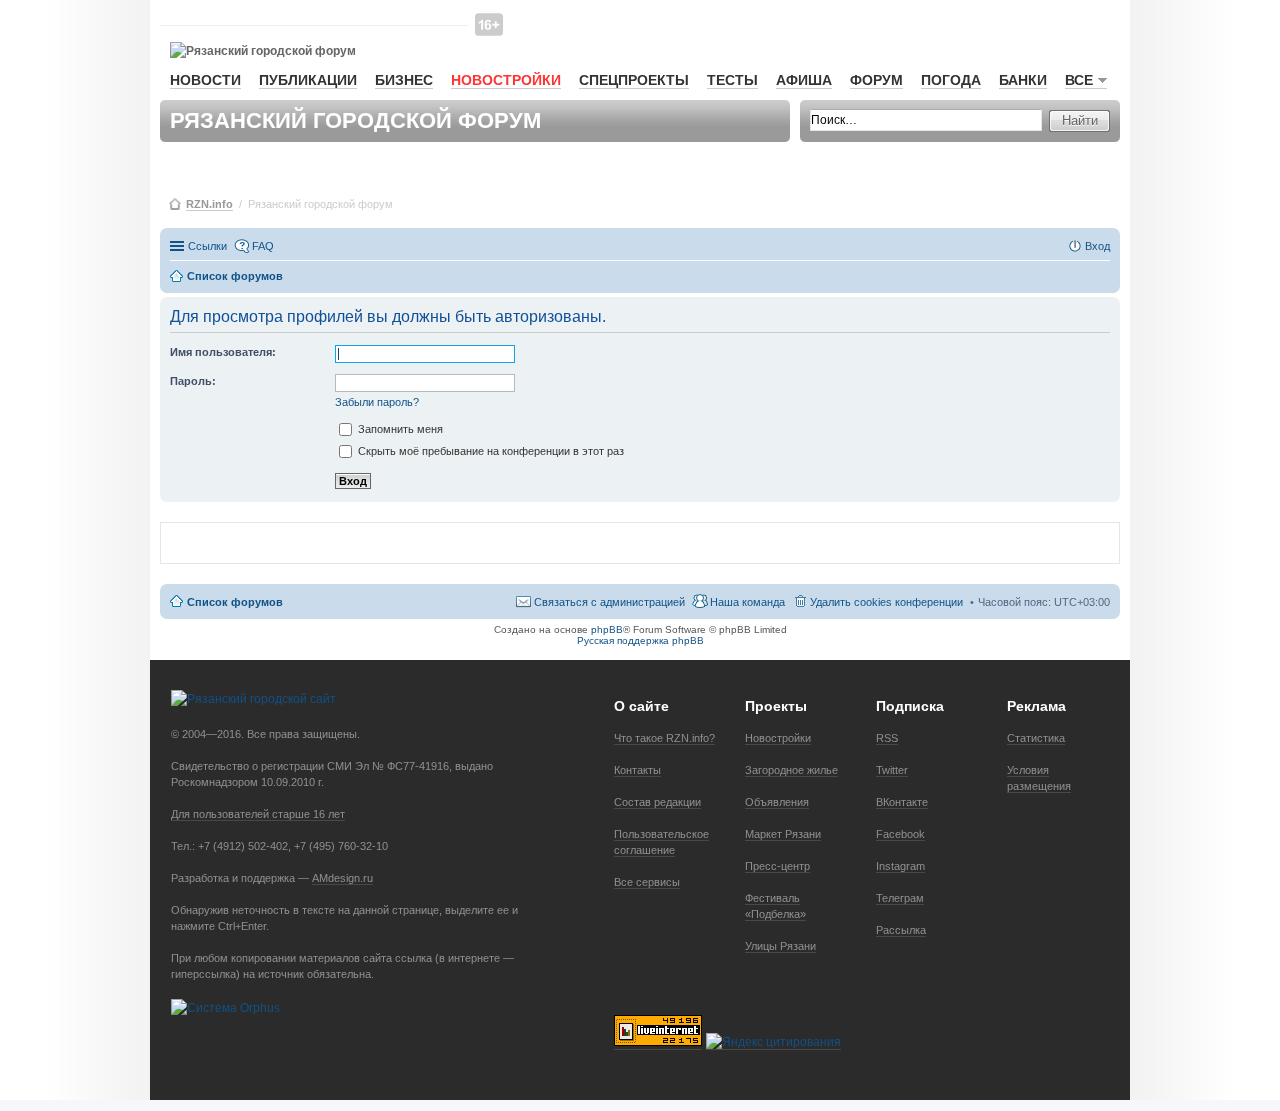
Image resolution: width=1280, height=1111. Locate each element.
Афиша (804, 80)
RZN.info (209, 204)
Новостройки (506, 80)
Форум (876, 80)
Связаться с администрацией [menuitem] (609, 602)
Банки (1023, 80)
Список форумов (235, 602)
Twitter (892, 770)
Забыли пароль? (377, 402)
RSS (887, 738)
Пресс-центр (777, 866)
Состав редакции (657, 802)
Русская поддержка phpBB (640, 640)
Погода (951, 80)
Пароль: (193, 381)
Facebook (900, 834)
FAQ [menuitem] (263, 246)
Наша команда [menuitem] (747, 602)
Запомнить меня (399, 429)
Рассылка (901, 930)
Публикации (308, 80)
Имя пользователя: (223, 352)
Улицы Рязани (780, 946)
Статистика (1036, 738)
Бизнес (404, 80)
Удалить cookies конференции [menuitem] (886, 602)
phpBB (607, 629)
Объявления (777, 802)
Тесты (732, 80)
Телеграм (900, 898)
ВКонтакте (902, 802)
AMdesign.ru (342, 878)
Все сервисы (647, 882)
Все (1079, 80)
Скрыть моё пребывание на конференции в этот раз (489, 451)
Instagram (900, 866)
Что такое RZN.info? (664, 738)
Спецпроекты (634, 80)
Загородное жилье (791, 770)
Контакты (637, 770)
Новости (205, 80)
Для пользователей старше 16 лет (258, 814)
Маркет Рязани (783, 834)
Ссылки (207, 246)
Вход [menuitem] (1097, 246)
